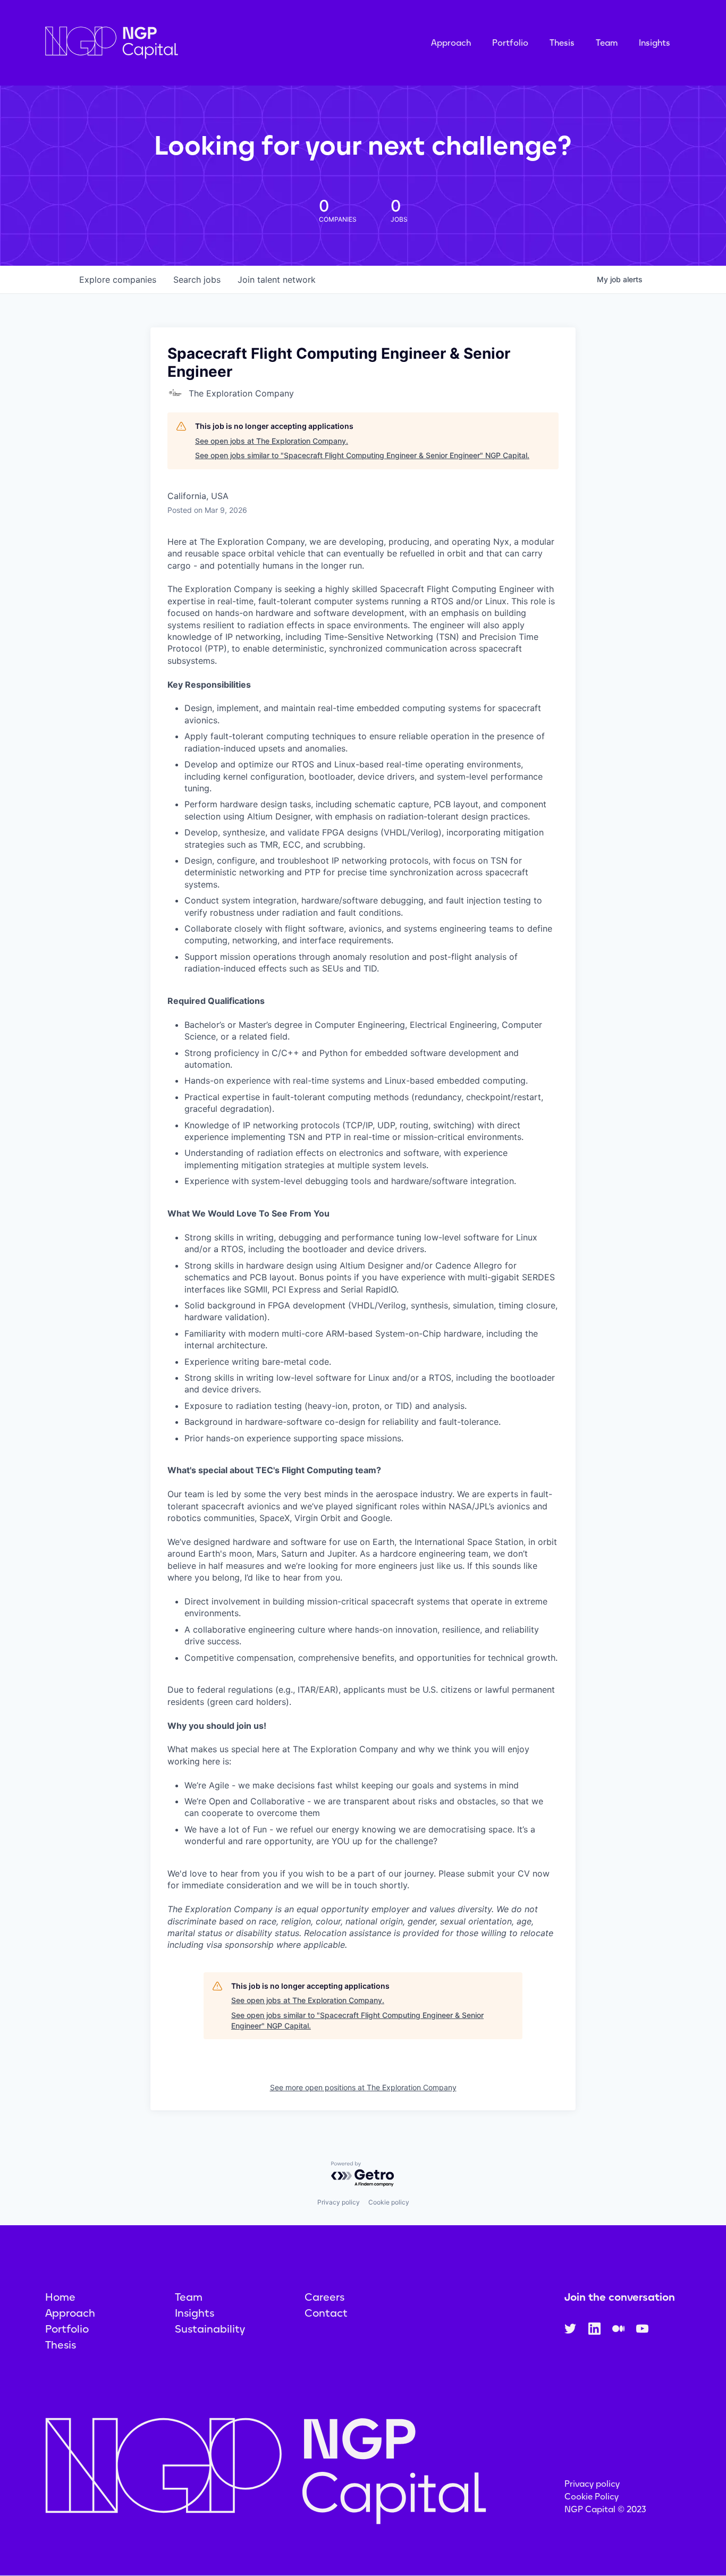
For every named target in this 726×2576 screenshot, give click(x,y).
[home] (165, 43)
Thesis (562, 43)
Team (607, 43)
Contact (326, 2313)
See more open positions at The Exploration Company (363, 2087)
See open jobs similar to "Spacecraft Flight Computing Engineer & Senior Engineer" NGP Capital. (362, 455)
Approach (451, 43)
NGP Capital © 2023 (605, 2509)
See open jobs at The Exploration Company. (272, 441)
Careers (324, 2297)
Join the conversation (620, 2297)
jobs (197, 280)
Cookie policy (389, 2202)
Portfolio (510, 43)
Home (60, 2297)
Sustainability (210, 2329)
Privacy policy (339, 2202)
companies (118, 280)
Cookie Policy (592, 2497)
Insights (655, 43)
